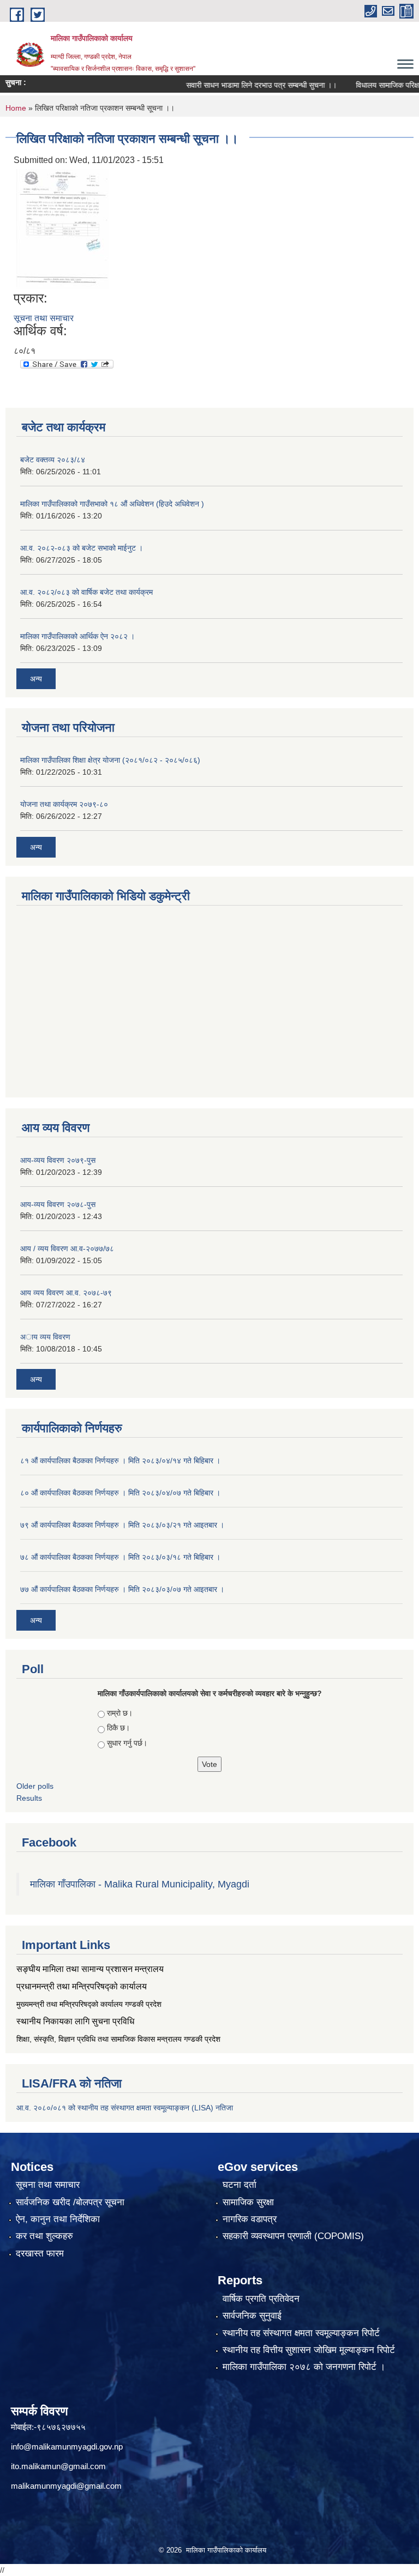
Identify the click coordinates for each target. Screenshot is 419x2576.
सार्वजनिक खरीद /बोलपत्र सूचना (70, 2202)
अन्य (36, 679)
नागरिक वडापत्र (250, 2219)
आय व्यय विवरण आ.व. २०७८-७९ (66, 1293)
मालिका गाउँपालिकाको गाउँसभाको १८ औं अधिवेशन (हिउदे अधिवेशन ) (112, 504)
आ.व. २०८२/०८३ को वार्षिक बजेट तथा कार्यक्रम (86, 592)
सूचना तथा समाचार (44, 318)
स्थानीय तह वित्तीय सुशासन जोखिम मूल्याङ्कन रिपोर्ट (309, 2350)
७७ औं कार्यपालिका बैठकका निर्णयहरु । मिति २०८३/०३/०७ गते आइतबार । (122, 1589)
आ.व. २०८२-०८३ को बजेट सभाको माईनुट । (82, 548)
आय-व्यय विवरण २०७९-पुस (58, 1160)
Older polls (35, 1786)
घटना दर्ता (240, 2185)
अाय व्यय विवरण (45, 1337)
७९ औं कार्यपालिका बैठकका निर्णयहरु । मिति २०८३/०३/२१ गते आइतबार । (122, 1525)
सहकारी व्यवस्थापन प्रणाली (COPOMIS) (293, 2236)
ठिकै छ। (118, 1728)
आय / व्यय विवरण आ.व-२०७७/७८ (67, 1248)
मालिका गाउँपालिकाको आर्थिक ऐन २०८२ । (77, 636)
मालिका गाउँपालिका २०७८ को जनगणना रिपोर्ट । (304, 2367)
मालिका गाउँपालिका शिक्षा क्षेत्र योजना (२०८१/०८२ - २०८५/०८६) (110, 760)
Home (16, 108)
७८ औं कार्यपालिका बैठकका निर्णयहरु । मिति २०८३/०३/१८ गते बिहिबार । (120, 1557)
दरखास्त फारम (40, 2254)
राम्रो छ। (120, 1713)
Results (29, 1798)
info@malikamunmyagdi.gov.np (67, 2447)
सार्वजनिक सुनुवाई (252, 2316)
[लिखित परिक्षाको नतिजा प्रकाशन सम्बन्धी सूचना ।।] (62, 228)
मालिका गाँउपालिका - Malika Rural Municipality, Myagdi (140, 1884)
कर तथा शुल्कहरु (44, 2236)
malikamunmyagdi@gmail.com (66, 2486)
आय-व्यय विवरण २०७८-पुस (58, 1204)
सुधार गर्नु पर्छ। (127, 1743)
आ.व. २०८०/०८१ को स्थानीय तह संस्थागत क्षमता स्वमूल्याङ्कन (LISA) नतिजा (125, 2108)
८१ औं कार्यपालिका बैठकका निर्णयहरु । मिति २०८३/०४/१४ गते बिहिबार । (120, 1461)
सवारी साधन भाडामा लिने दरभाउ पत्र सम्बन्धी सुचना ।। (242, 85)
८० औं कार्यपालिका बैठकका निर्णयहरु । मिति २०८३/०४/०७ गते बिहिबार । (120, 1493)
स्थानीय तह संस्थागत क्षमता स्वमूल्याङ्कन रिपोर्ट (301, 2333)
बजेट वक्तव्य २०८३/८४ (53, 460)
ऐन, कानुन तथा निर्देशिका (58, 2219)
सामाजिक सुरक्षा (248, 2202)
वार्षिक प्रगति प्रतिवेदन (261, 2299)
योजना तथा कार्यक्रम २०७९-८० (64, 804)
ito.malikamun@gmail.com (58, 2466)
